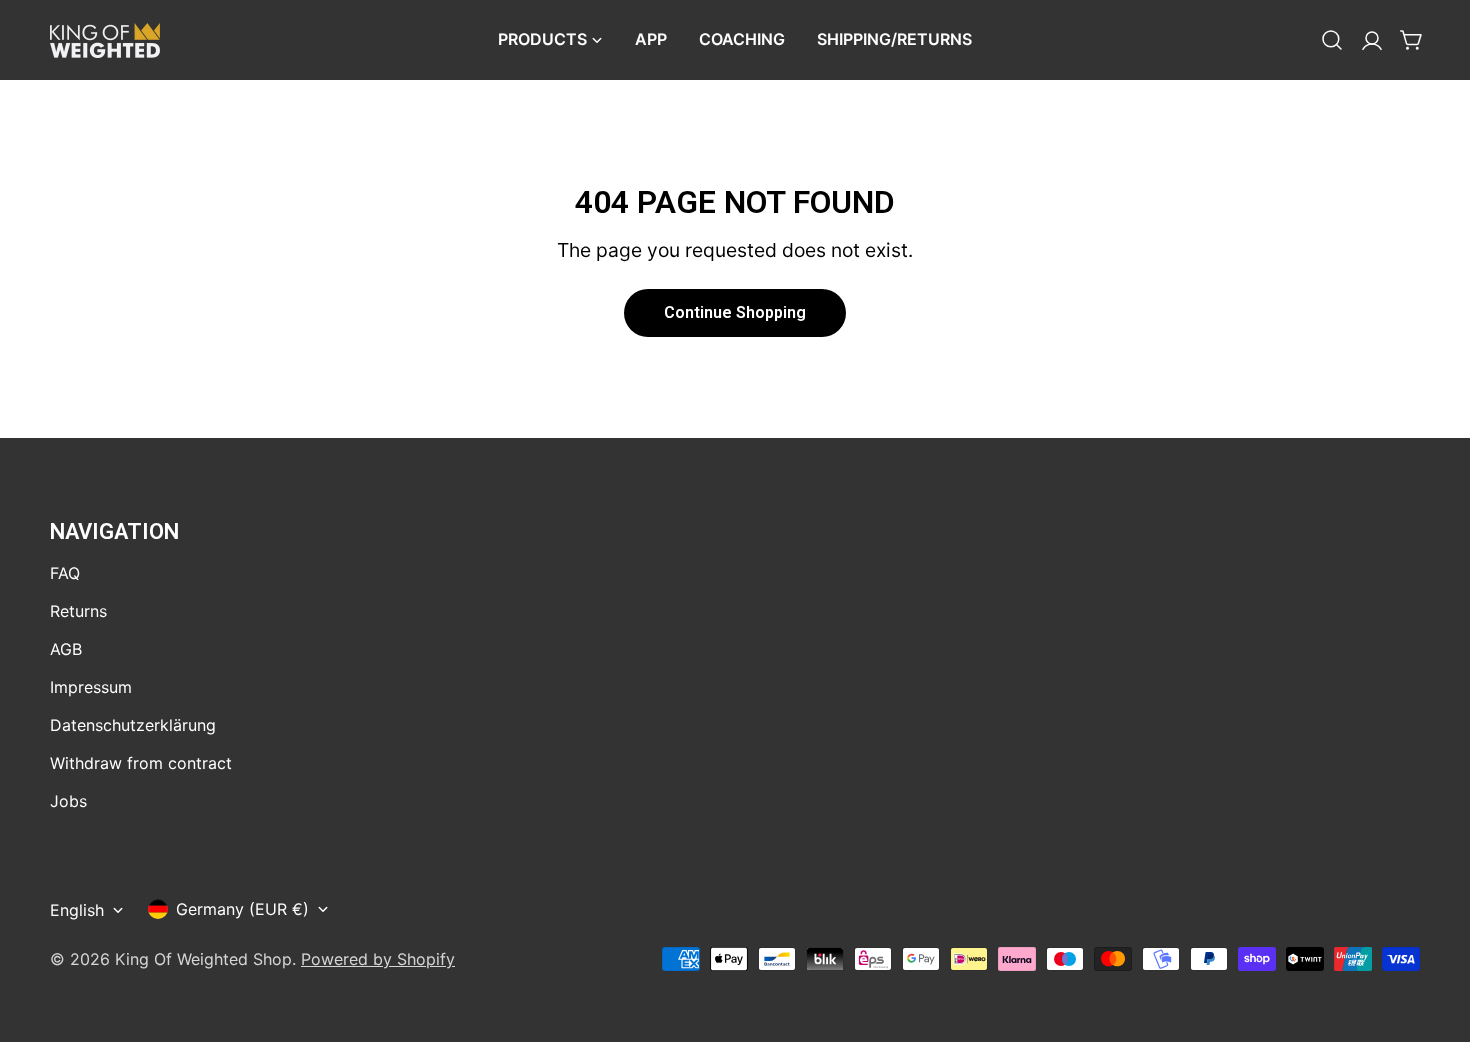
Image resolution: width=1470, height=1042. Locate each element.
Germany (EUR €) (242, 909)
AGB (66, 649)
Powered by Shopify (378, 959)
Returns (78, 611)
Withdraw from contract (141, 763)
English (77, 910)
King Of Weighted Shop (203, 959)
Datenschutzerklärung (133, 725)
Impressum (91, 687)
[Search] (1332, 40)
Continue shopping (735, 312)
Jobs (68, 801)
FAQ (65, 573)
